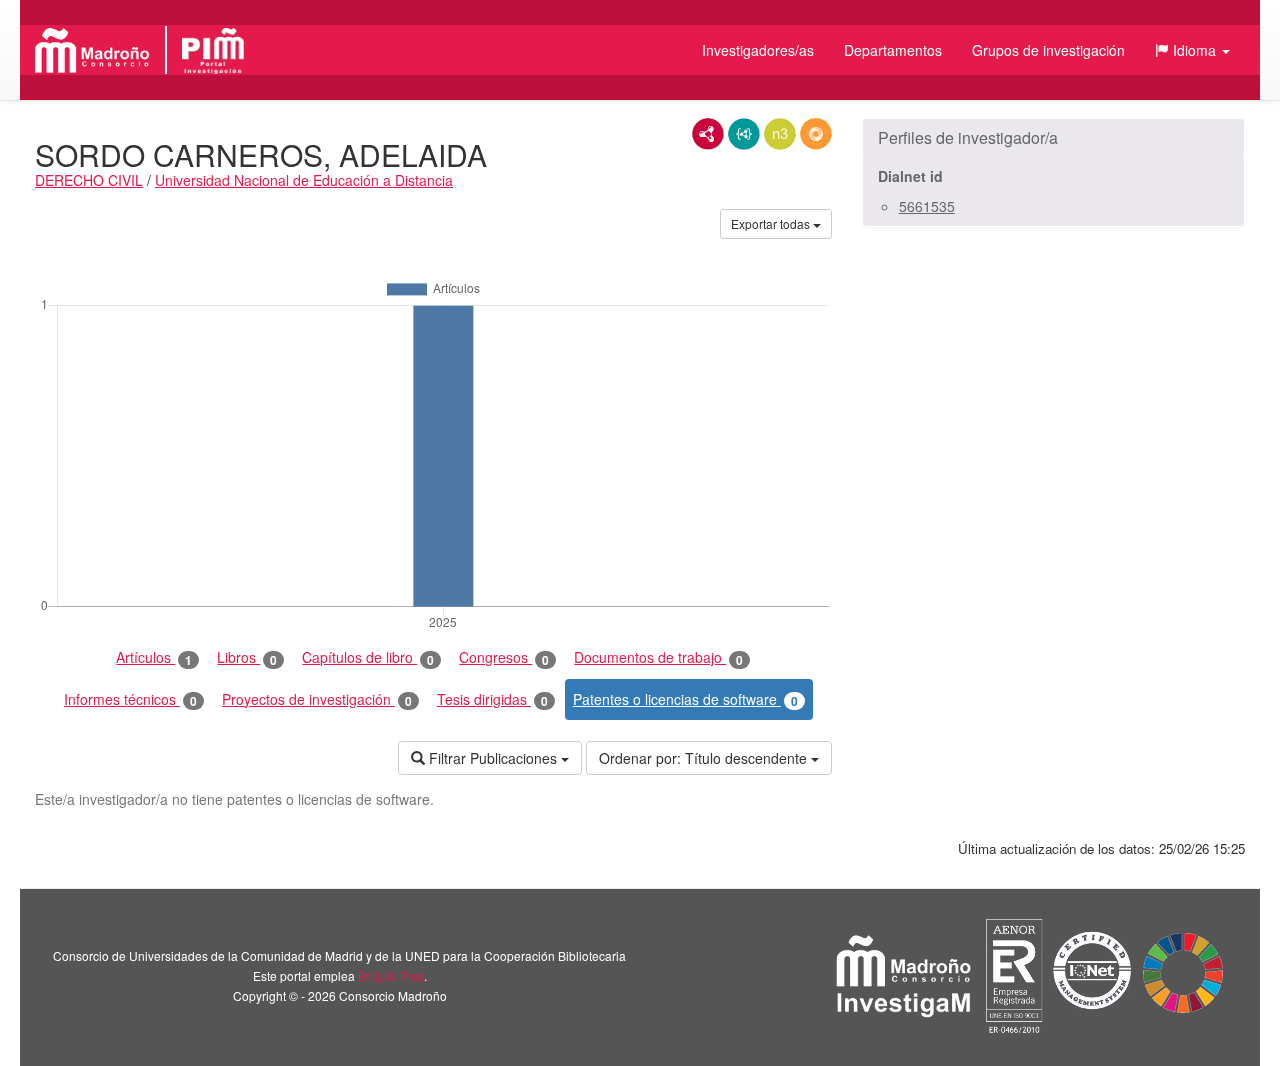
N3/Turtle (780, 134)
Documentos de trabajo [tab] (658, 657)
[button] (1192, 50)
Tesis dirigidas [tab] (492, 699)
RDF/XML (708, 134)
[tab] (1053, 138)
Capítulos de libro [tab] (368, 657)
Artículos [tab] (154, 657)
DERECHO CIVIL (89, 180)
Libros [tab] (247, 657)
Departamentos (893, 50)
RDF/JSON (816, 134)
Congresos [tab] (504, 657)
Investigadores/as (758, 50)
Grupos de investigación (1048, 50)
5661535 (927, 206)
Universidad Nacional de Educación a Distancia (304, 180)
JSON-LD (744, 134)
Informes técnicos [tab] (130, 699)
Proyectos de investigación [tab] (317, 699)
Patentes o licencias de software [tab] (685, 699)
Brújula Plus (391, 975)
